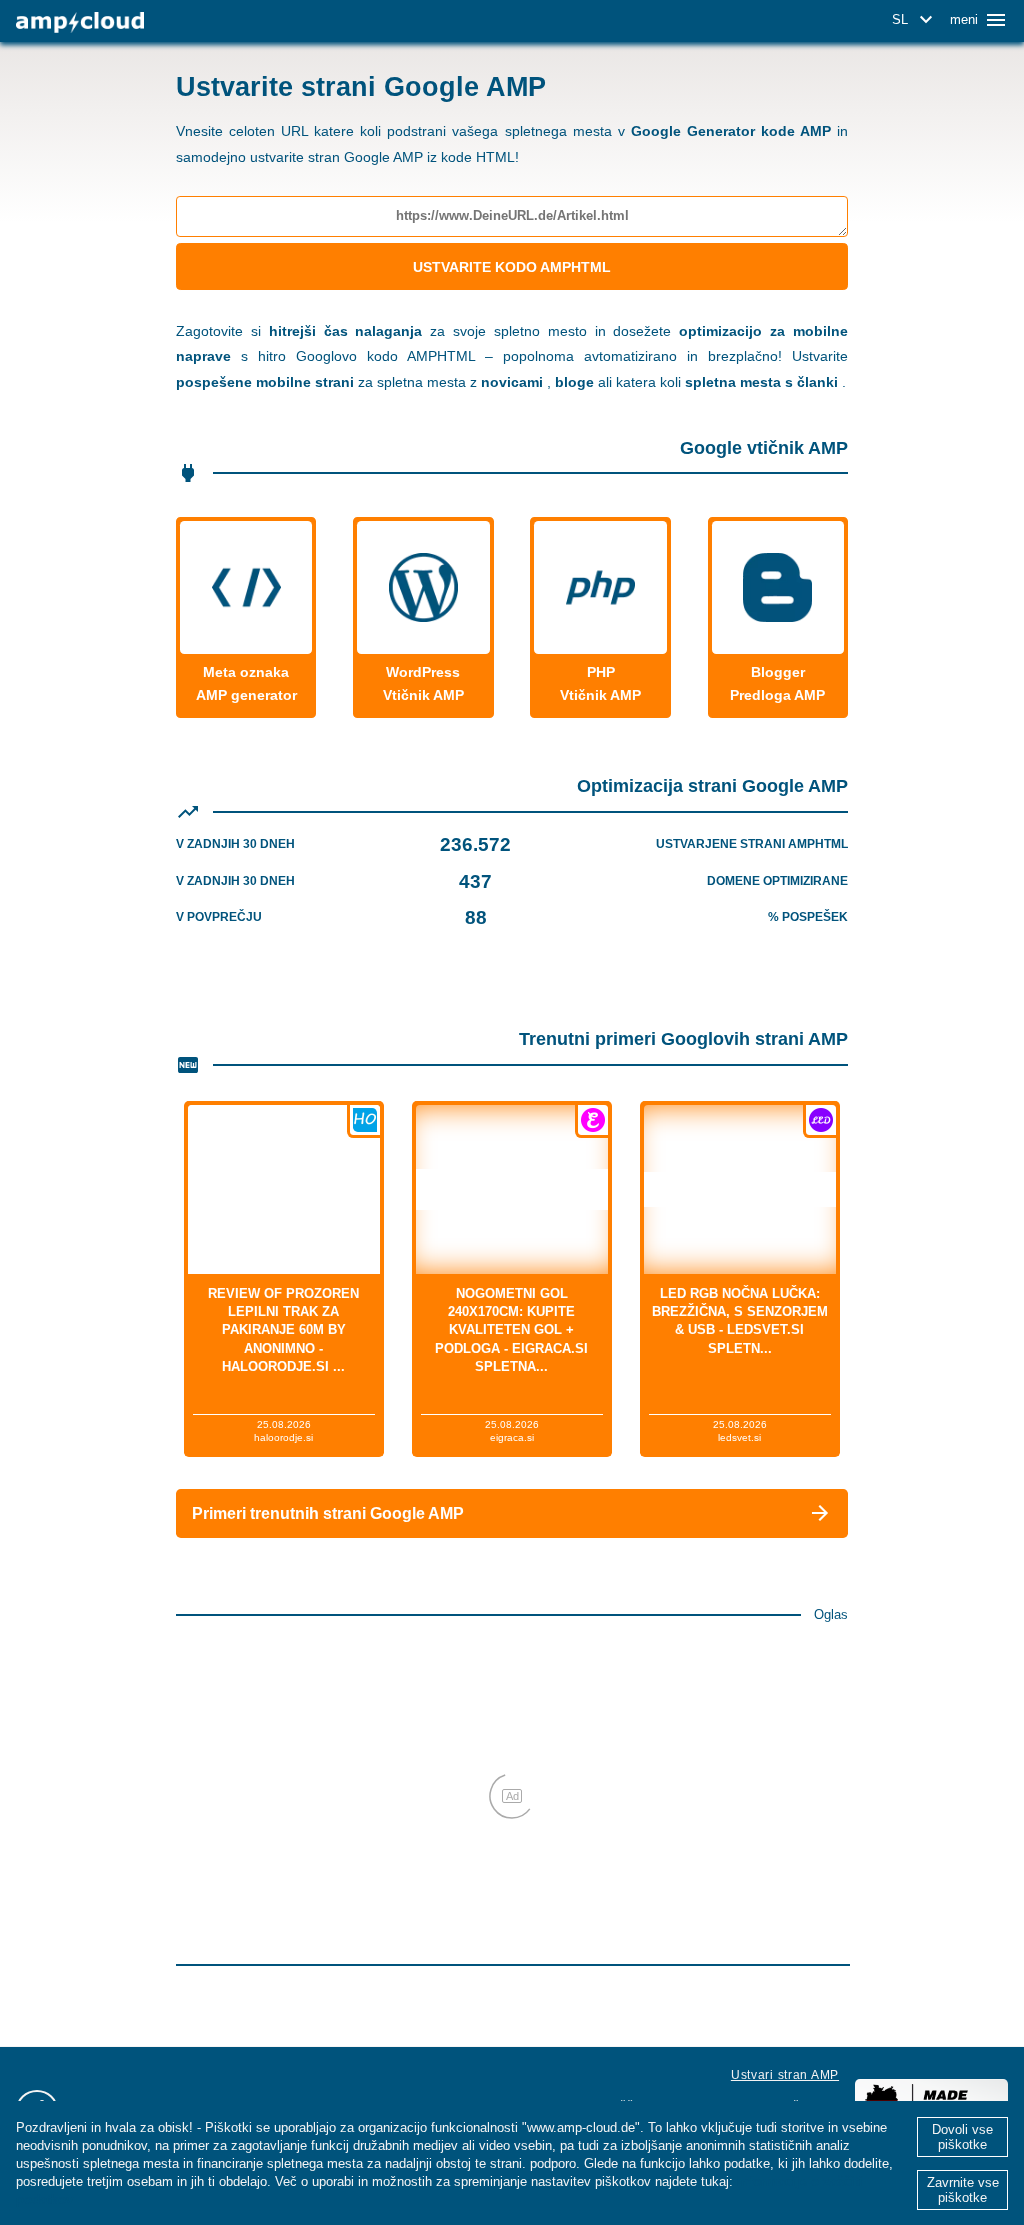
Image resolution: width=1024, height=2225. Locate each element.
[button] (915, 20)
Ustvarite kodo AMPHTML (512, 267)
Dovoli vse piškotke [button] (962, 2137)
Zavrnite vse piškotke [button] (963, 2190)
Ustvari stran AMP (785, 2075)
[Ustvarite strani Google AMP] (80, 22)
